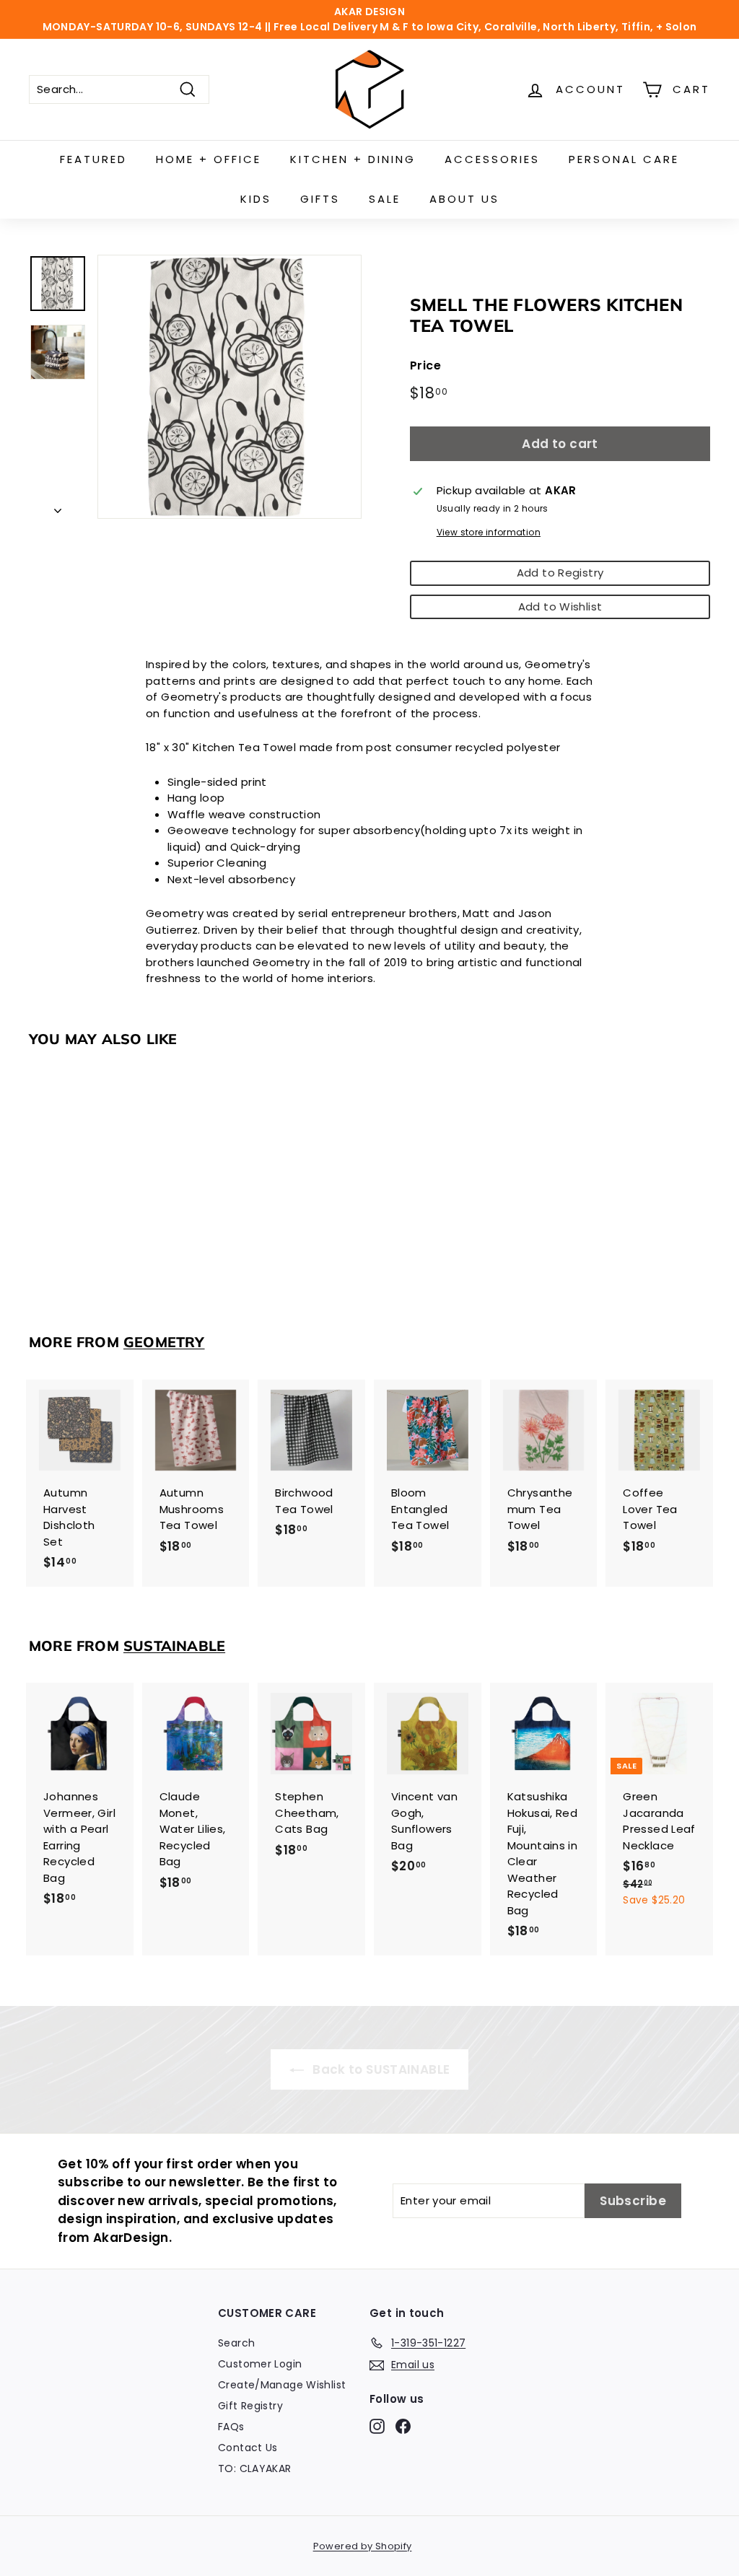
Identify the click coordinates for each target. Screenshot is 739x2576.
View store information (489, 532)
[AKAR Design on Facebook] (403, 2426)
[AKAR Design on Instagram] (377, 2426)
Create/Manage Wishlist (282, 2385)
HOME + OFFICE (209, 159)
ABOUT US (464, 199)
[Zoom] (229, 387)
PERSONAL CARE (624, 159)
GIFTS (320, 199)
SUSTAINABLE (174, 1646)
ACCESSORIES (492, 159)
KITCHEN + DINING (353, 159)
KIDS (256, 199)
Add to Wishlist (560, 606)
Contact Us (248, 2448)
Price (425, 365)
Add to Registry (560, 573)
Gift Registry (250, 2406)
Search (236, 2343)
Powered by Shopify (363, 2546)
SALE (385, 199)
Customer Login (260, 2364)
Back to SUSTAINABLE (380, 2069)
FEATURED (93, 159)
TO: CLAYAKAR (255, 2468)
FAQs (231, 2427)
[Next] (58, 508)
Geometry (164, 1342)
